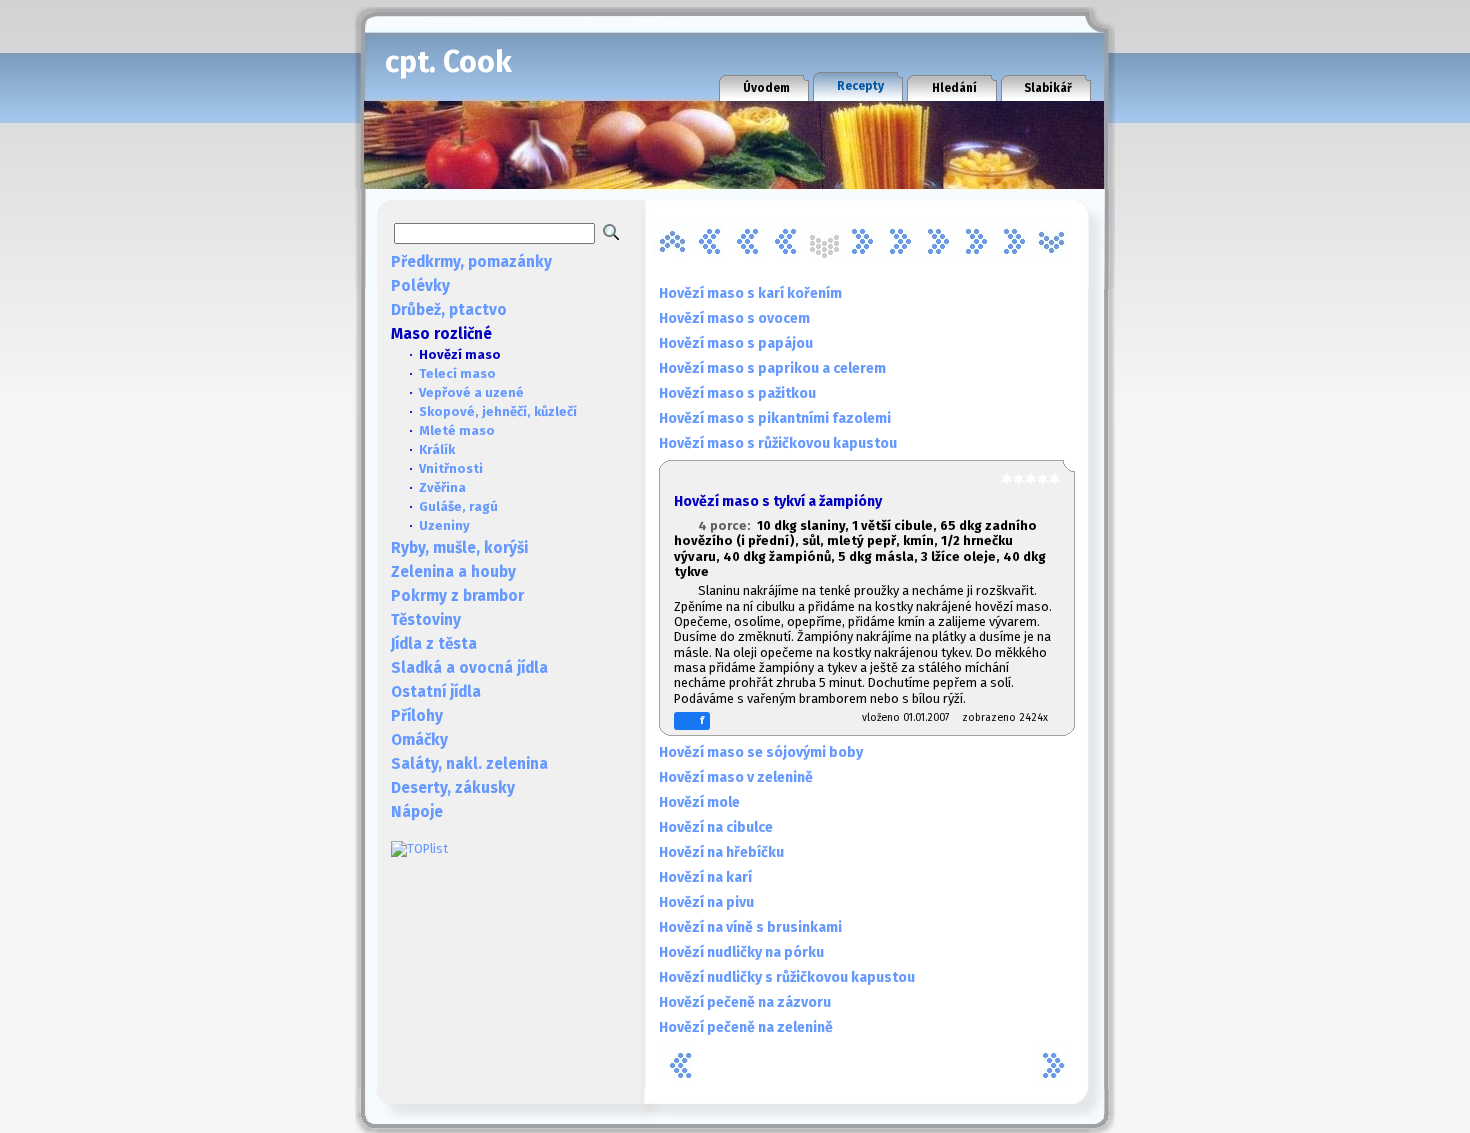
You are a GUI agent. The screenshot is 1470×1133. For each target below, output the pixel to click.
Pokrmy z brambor (457, 596)
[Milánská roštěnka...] (976, 242)
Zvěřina (442, 487)
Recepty (860, 86)
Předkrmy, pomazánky (471, 262)
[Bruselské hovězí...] (710, 242)
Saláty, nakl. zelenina (469, 764)
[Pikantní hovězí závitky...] (1014, 242)
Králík (437, 449)
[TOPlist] (419, 848)
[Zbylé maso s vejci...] (1052, 242)
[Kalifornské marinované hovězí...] (938, 242)
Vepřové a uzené (471, 392)
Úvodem (766, 88)
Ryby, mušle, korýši (459, 548)
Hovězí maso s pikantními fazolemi (775, 418)
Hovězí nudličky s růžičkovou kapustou (787, 977)
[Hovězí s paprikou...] (900, 242)
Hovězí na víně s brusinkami (750, 927)
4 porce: (727, 525)
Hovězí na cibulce (716, 827)
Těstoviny (426, 620)
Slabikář (1048, 88)
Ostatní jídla (436, 692)
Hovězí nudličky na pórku (741, 952)
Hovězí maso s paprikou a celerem (772, 368)
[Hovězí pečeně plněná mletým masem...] (862, 242)
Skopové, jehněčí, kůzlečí (498, 411)
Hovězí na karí (705, 877)
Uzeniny (444, 525)
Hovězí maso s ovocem (734, 318)
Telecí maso (457, 373)
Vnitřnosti (451, 468)
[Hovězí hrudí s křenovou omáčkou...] (786, 242)
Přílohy (417, 716)
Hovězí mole (699, 802)
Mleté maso (457, 430)
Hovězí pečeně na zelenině (746, 1027)
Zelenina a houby (453, 572)
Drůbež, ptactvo (449, 310)
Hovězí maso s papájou (736, 343)
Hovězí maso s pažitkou (737, 393)
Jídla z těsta (434, 644)
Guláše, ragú (458, 506)
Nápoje (417, 812)
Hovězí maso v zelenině (736, 777)
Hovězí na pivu (706, 902)
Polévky (420, 286)
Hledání (954, 88)
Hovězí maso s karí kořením (750, 293)
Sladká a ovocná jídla (469, 668)
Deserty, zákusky (453, 788)
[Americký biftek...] (672, 242)
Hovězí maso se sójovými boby (761, 752)
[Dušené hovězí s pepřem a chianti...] (748, 242)
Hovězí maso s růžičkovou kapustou (778, 443)
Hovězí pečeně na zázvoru (745, 1002)
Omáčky (419, 740)
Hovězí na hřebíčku (721, 852)
